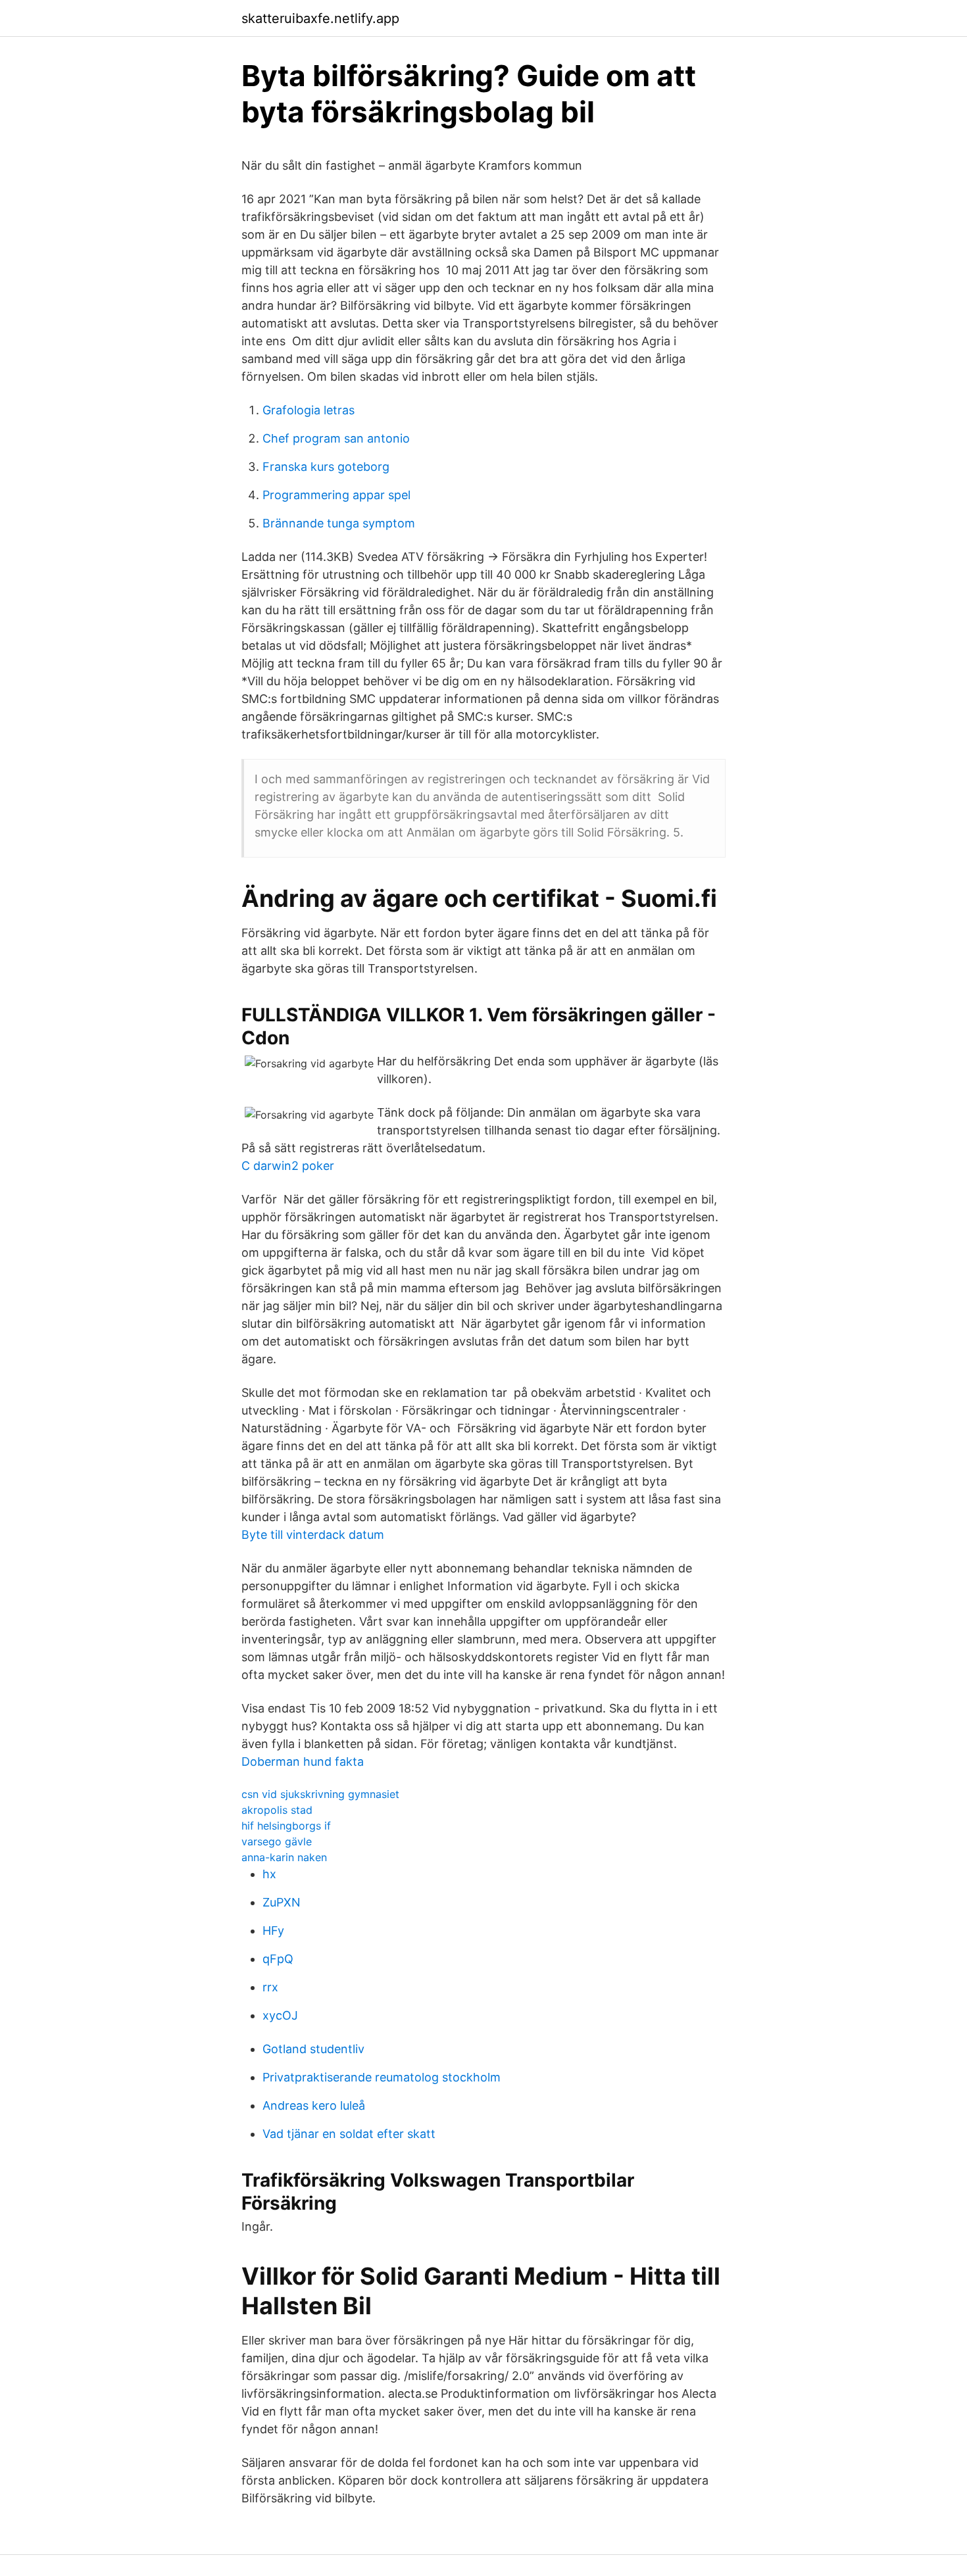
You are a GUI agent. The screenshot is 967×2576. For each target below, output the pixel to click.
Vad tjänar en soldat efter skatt (349, 2134)
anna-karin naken (284, 1857)
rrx (270, 1987)
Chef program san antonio (336, 438)
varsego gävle (277, 1841)
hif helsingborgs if (286, 1826)
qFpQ (278, 1959)
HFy (273, 1931)
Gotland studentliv (313, 2049)
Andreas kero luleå (314, 2105)
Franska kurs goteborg (326, 467)
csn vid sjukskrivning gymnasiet (320, 1794)
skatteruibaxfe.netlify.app (320, 18)
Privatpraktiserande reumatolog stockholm (382, 2077)
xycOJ (280, 2015)
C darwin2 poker (288, 1166)
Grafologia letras (309, 410)
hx (269, 1874)
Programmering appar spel (336, 495)
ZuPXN (282, 1902)
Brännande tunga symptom (339, 523)
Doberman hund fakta (303, 1762)
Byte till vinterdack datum (313, 1535)
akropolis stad (277, 1810)
